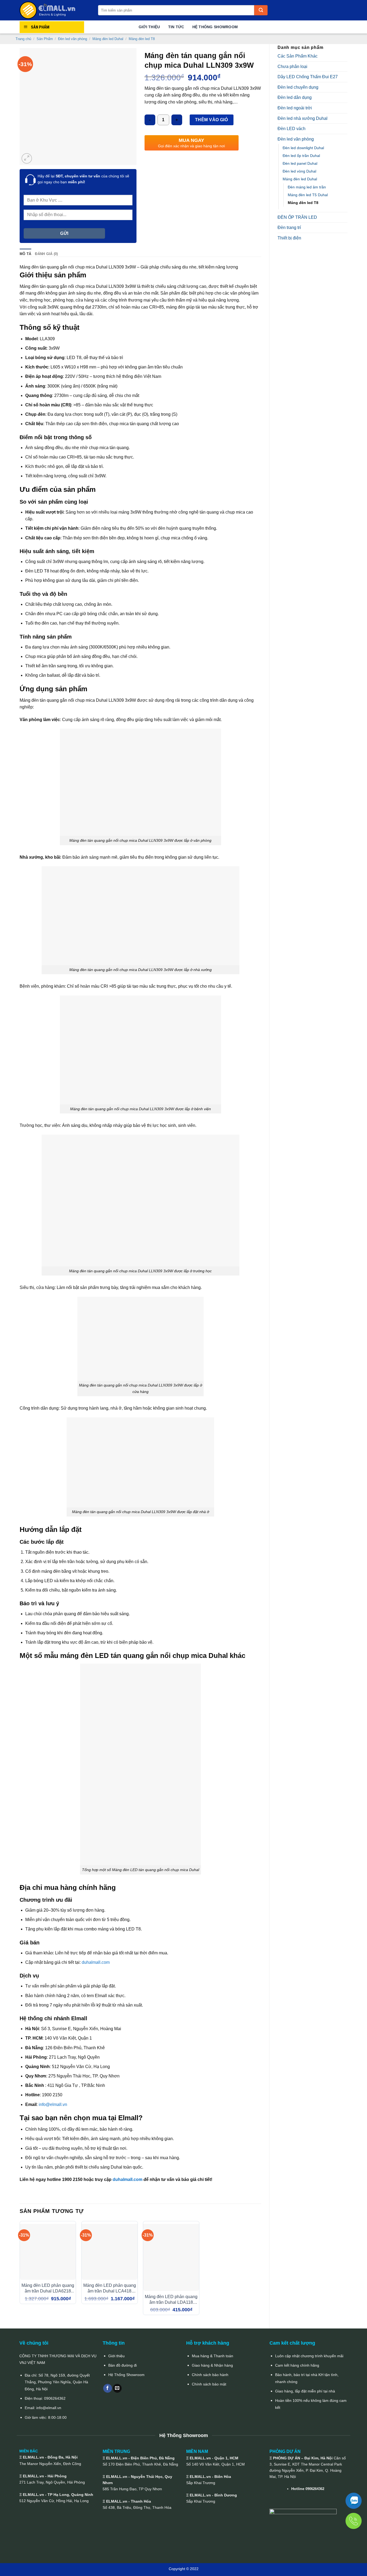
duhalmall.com (96, 1962)
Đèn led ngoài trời (295, 108)
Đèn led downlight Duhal (303, 148)
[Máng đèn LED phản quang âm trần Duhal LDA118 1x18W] (171, 2257)
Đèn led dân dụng (295, 97)
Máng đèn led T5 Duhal (308, 195)
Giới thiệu (116, 2356)
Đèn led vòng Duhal (299, 171)
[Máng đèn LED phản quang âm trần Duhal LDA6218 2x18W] (48, 2252)
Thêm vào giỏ (212, 120)
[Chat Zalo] (354, 2501)
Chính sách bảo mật (209, 2384)
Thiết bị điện (289, 238)
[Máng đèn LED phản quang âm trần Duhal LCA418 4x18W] (110, 2252)
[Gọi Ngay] (354, 2521)
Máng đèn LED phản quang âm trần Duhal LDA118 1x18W (171, 2300)
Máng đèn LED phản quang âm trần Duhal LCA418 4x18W (110, 2289)
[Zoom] (27, 158)
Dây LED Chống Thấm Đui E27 (308, 77)
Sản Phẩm (45, 39)
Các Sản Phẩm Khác (298, 56)
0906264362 (55, 2398)
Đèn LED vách (292, 129)
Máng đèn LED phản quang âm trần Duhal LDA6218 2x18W (48, 2289)
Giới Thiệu (149, 27)
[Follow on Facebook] (108, 2388)
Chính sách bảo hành (210, 2375)
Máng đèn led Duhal (108, 39)
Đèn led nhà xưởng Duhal (303, 118)
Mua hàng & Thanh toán (213, 2356)
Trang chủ (23, 39)
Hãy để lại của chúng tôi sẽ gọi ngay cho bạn (83, 179)
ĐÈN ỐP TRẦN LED (297, 217)
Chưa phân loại (292, 67)
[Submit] (261, 10)
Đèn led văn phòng (73, 39)
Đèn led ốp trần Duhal (301, 156)
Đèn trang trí (289, 227)
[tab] (25, 254)
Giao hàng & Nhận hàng (212, 2365)
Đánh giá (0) (46, 254)
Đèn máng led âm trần (307, 187)
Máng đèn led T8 (142, 39)
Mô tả (25, 254)
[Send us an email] (117, 2388)
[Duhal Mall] (55, 10)
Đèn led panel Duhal (300, 163)
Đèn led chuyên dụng (298, 87)
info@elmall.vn (53, 2104)
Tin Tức (176, 27)
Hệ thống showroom (215, 27)
